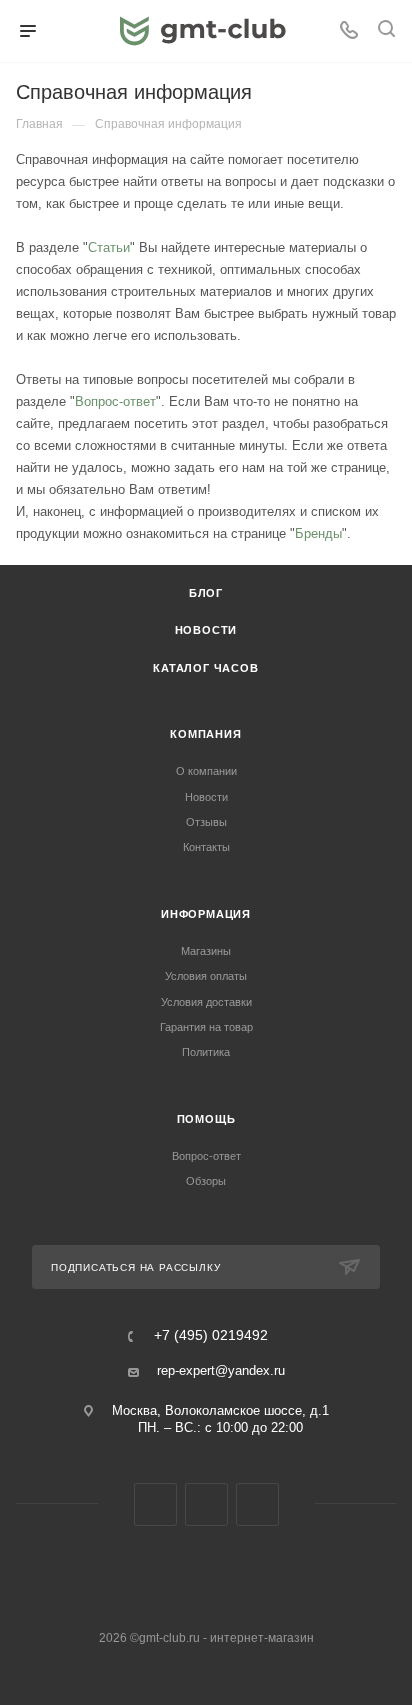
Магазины (206, 951)
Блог (206, 593)
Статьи (109, 247)
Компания (205, 734)
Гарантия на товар (206, 1027)
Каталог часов (205, 668)
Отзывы (206, 822)
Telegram (206, 1504)
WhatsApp (257, 1504)
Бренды (318, 533)
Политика (206, 1052)
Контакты (206, 847)
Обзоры (206, 1181)
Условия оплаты (206, 976)
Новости (206, 630)
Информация (206, 914)
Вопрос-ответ (115, 401)
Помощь (206, 1119)
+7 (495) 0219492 (211, 1336)
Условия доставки (206, 1002)
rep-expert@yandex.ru (221, 1370)
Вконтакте (155, 1504)
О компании (206, 771)
